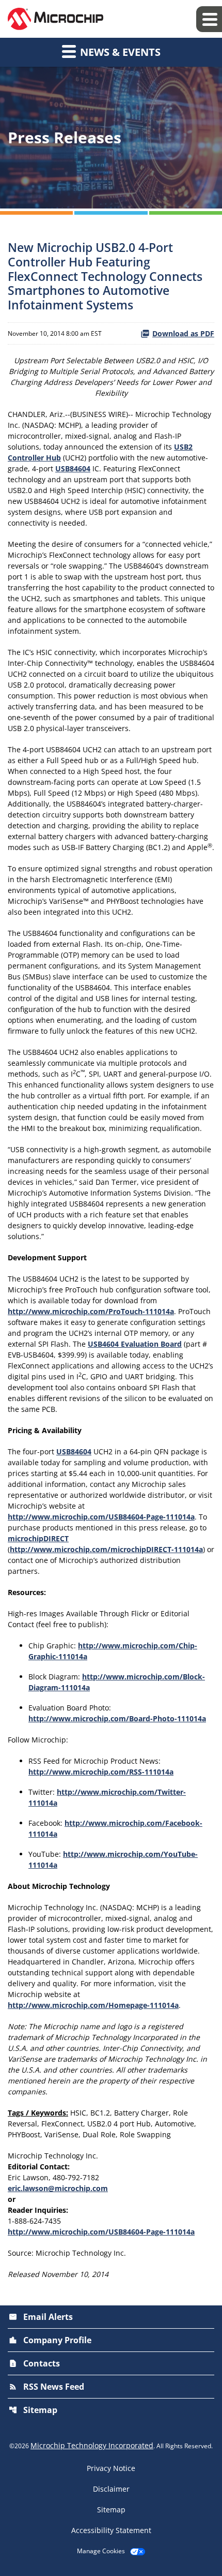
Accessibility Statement (111, 2530)
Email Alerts (41, 2317)
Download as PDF (183, 333)
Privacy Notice (111, 2468)
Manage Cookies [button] (101, 2551)
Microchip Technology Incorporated (92, 2445)
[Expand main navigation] (209, 19)
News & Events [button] (119, 52)
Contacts (34, 2363)
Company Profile (50, 2340)
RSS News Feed (46, 2387)
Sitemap (33, 2410)
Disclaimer (111, 2489)
